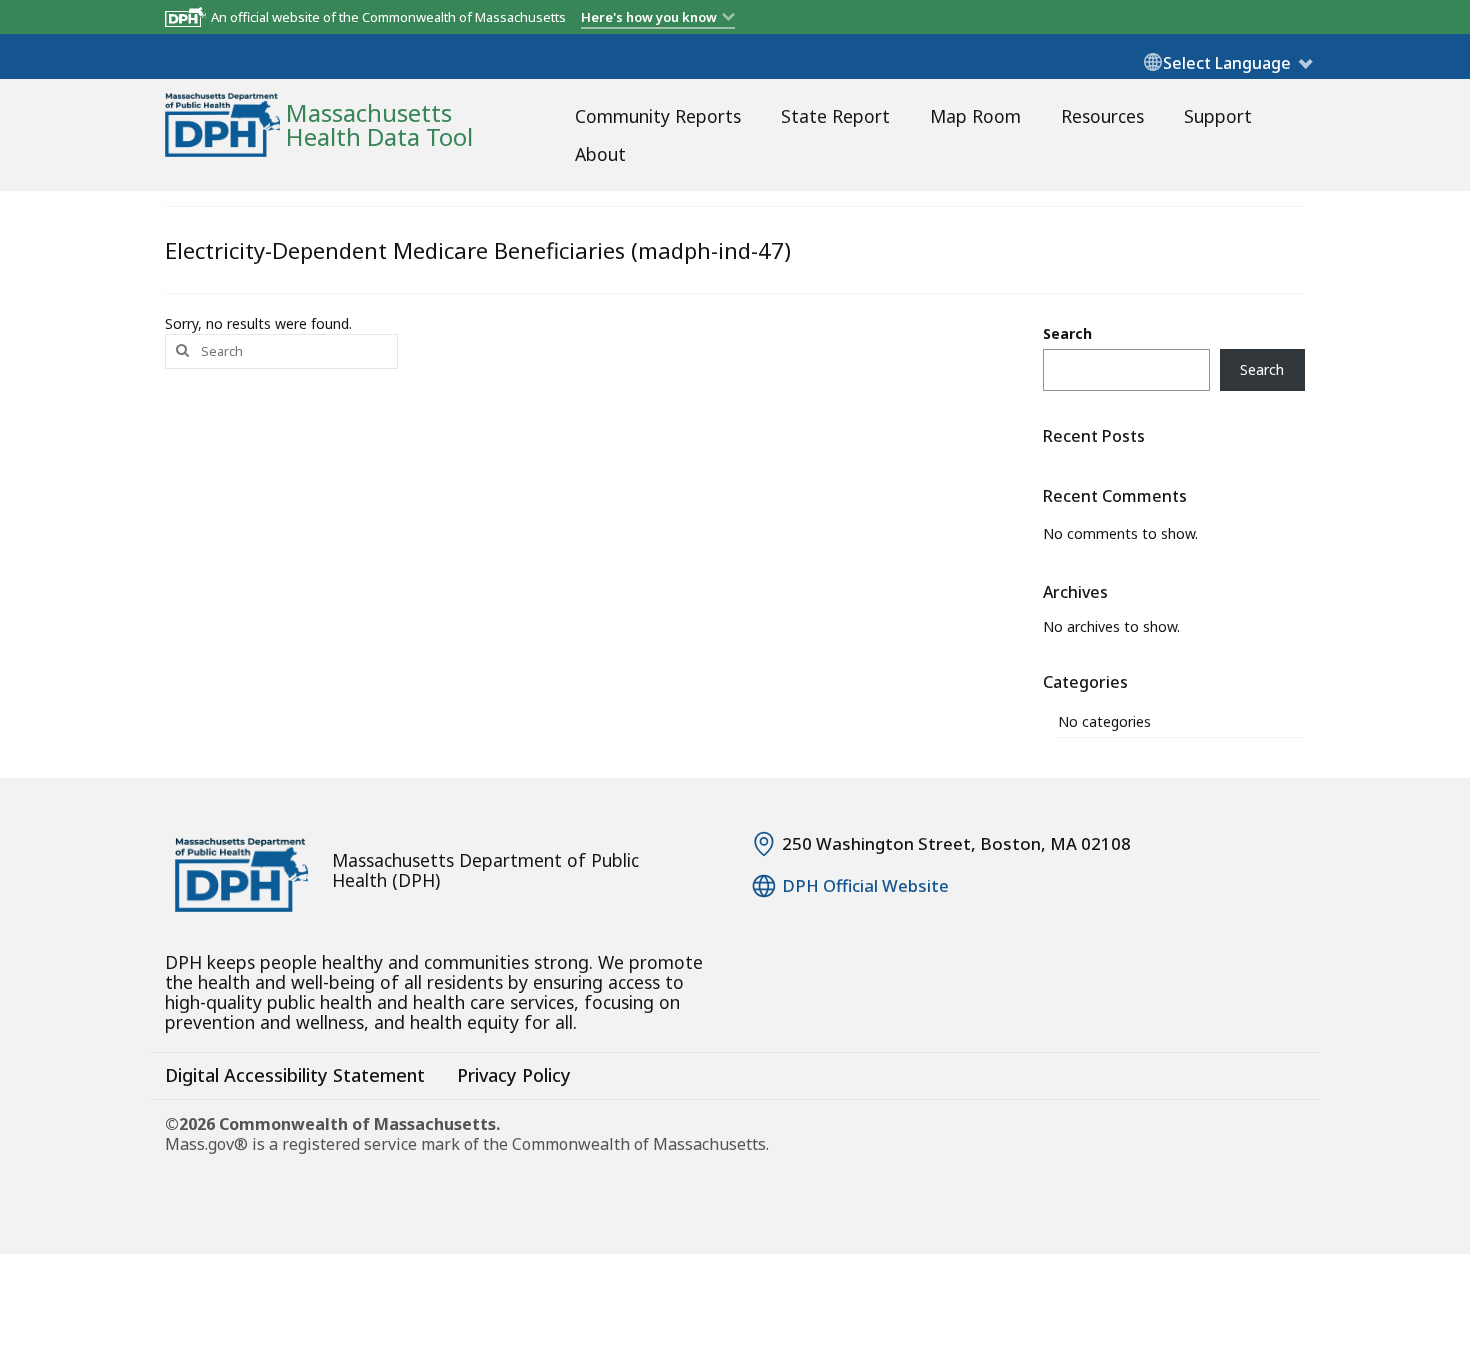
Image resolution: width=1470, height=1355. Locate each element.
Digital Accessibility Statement (295, 1075)
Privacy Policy (514, 1075)
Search (1067, 333)
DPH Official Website (865, 886)
